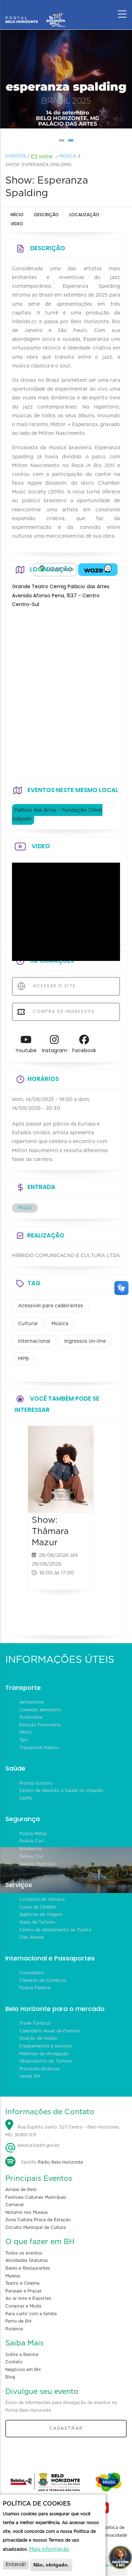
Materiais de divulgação (44, 2054)
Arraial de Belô (21, 2190)
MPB (23, 1359)
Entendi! (16, 2565)
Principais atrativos (39, 2069)
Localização (84, 215)
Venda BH (30, 2076)
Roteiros (14, 2329)
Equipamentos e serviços (46, 2046)
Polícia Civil (31, 1841)
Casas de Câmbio (38, 1907)
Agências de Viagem (41, 1914)
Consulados (32, 1973)
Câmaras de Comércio (43, 1980)
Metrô (26, 1732)
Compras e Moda (23, 2306)
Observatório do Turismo (46, 2061)
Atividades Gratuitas (27, 2260)
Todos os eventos (24, 2253)
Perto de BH (18, 2321)
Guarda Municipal (37, 1864)
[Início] (35, 12)
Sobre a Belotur (22, 2355)
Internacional (34, 1341)
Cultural (28, 1324)
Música (68, 156)
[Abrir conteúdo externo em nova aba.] (55, 570)
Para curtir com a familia (31, 2314)
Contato (14, 2362)
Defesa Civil (32, 1857)
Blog (10, 2377)
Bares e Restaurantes (28, 2268)
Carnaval (14, 2205)
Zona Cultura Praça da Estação (38, 2220)
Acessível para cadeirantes (51, 1306)
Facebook (84, 1050)
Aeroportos (32, 1702)
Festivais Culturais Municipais (36, 2197)
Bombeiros (31, 1849)
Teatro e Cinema (22, 2283)
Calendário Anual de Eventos (50, 2031)
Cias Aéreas (32, 1937)
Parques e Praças (23, 2291)
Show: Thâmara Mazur (50, 1531)
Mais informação (49, 2549)
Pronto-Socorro (36, 1783)
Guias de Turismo (37, 1922)
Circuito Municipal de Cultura (36, 2228)
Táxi (23, 1740)
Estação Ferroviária (40, 1725)
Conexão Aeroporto (40, 1710)
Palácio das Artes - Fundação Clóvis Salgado (57, 814)
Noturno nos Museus (27, 2212)
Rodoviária (31, 1717)
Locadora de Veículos (42, 1899)
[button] (62, 140)
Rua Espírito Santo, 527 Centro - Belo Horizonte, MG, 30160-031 (63, 2131)
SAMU (26, 1798)
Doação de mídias (38, 2038)
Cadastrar (66, 2428)
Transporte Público (39, 1748)
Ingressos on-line (85, 1341)
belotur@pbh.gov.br (38, 2145)
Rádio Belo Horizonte (60, 2162)
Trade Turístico (35, 2023)
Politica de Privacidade (115, 2531)
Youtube (26, 1050)
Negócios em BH (23, 2370)
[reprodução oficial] (66, 79)
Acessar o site (54, 986)
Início (17, 215)
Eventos (16, 156)
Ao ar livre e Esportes (28, 2298)
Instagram (55, 1050)
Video (17, 224)
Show (46, 157)
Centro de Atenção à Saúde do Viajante (61, 1791)
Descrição (46, 215)
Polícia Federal (35, 1988)
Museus (13, 2276)
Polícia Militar (33, 1834)
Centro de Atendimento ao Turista (55, 1930)
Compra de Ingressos (63, 1011)
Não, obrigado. (51, 2565)
